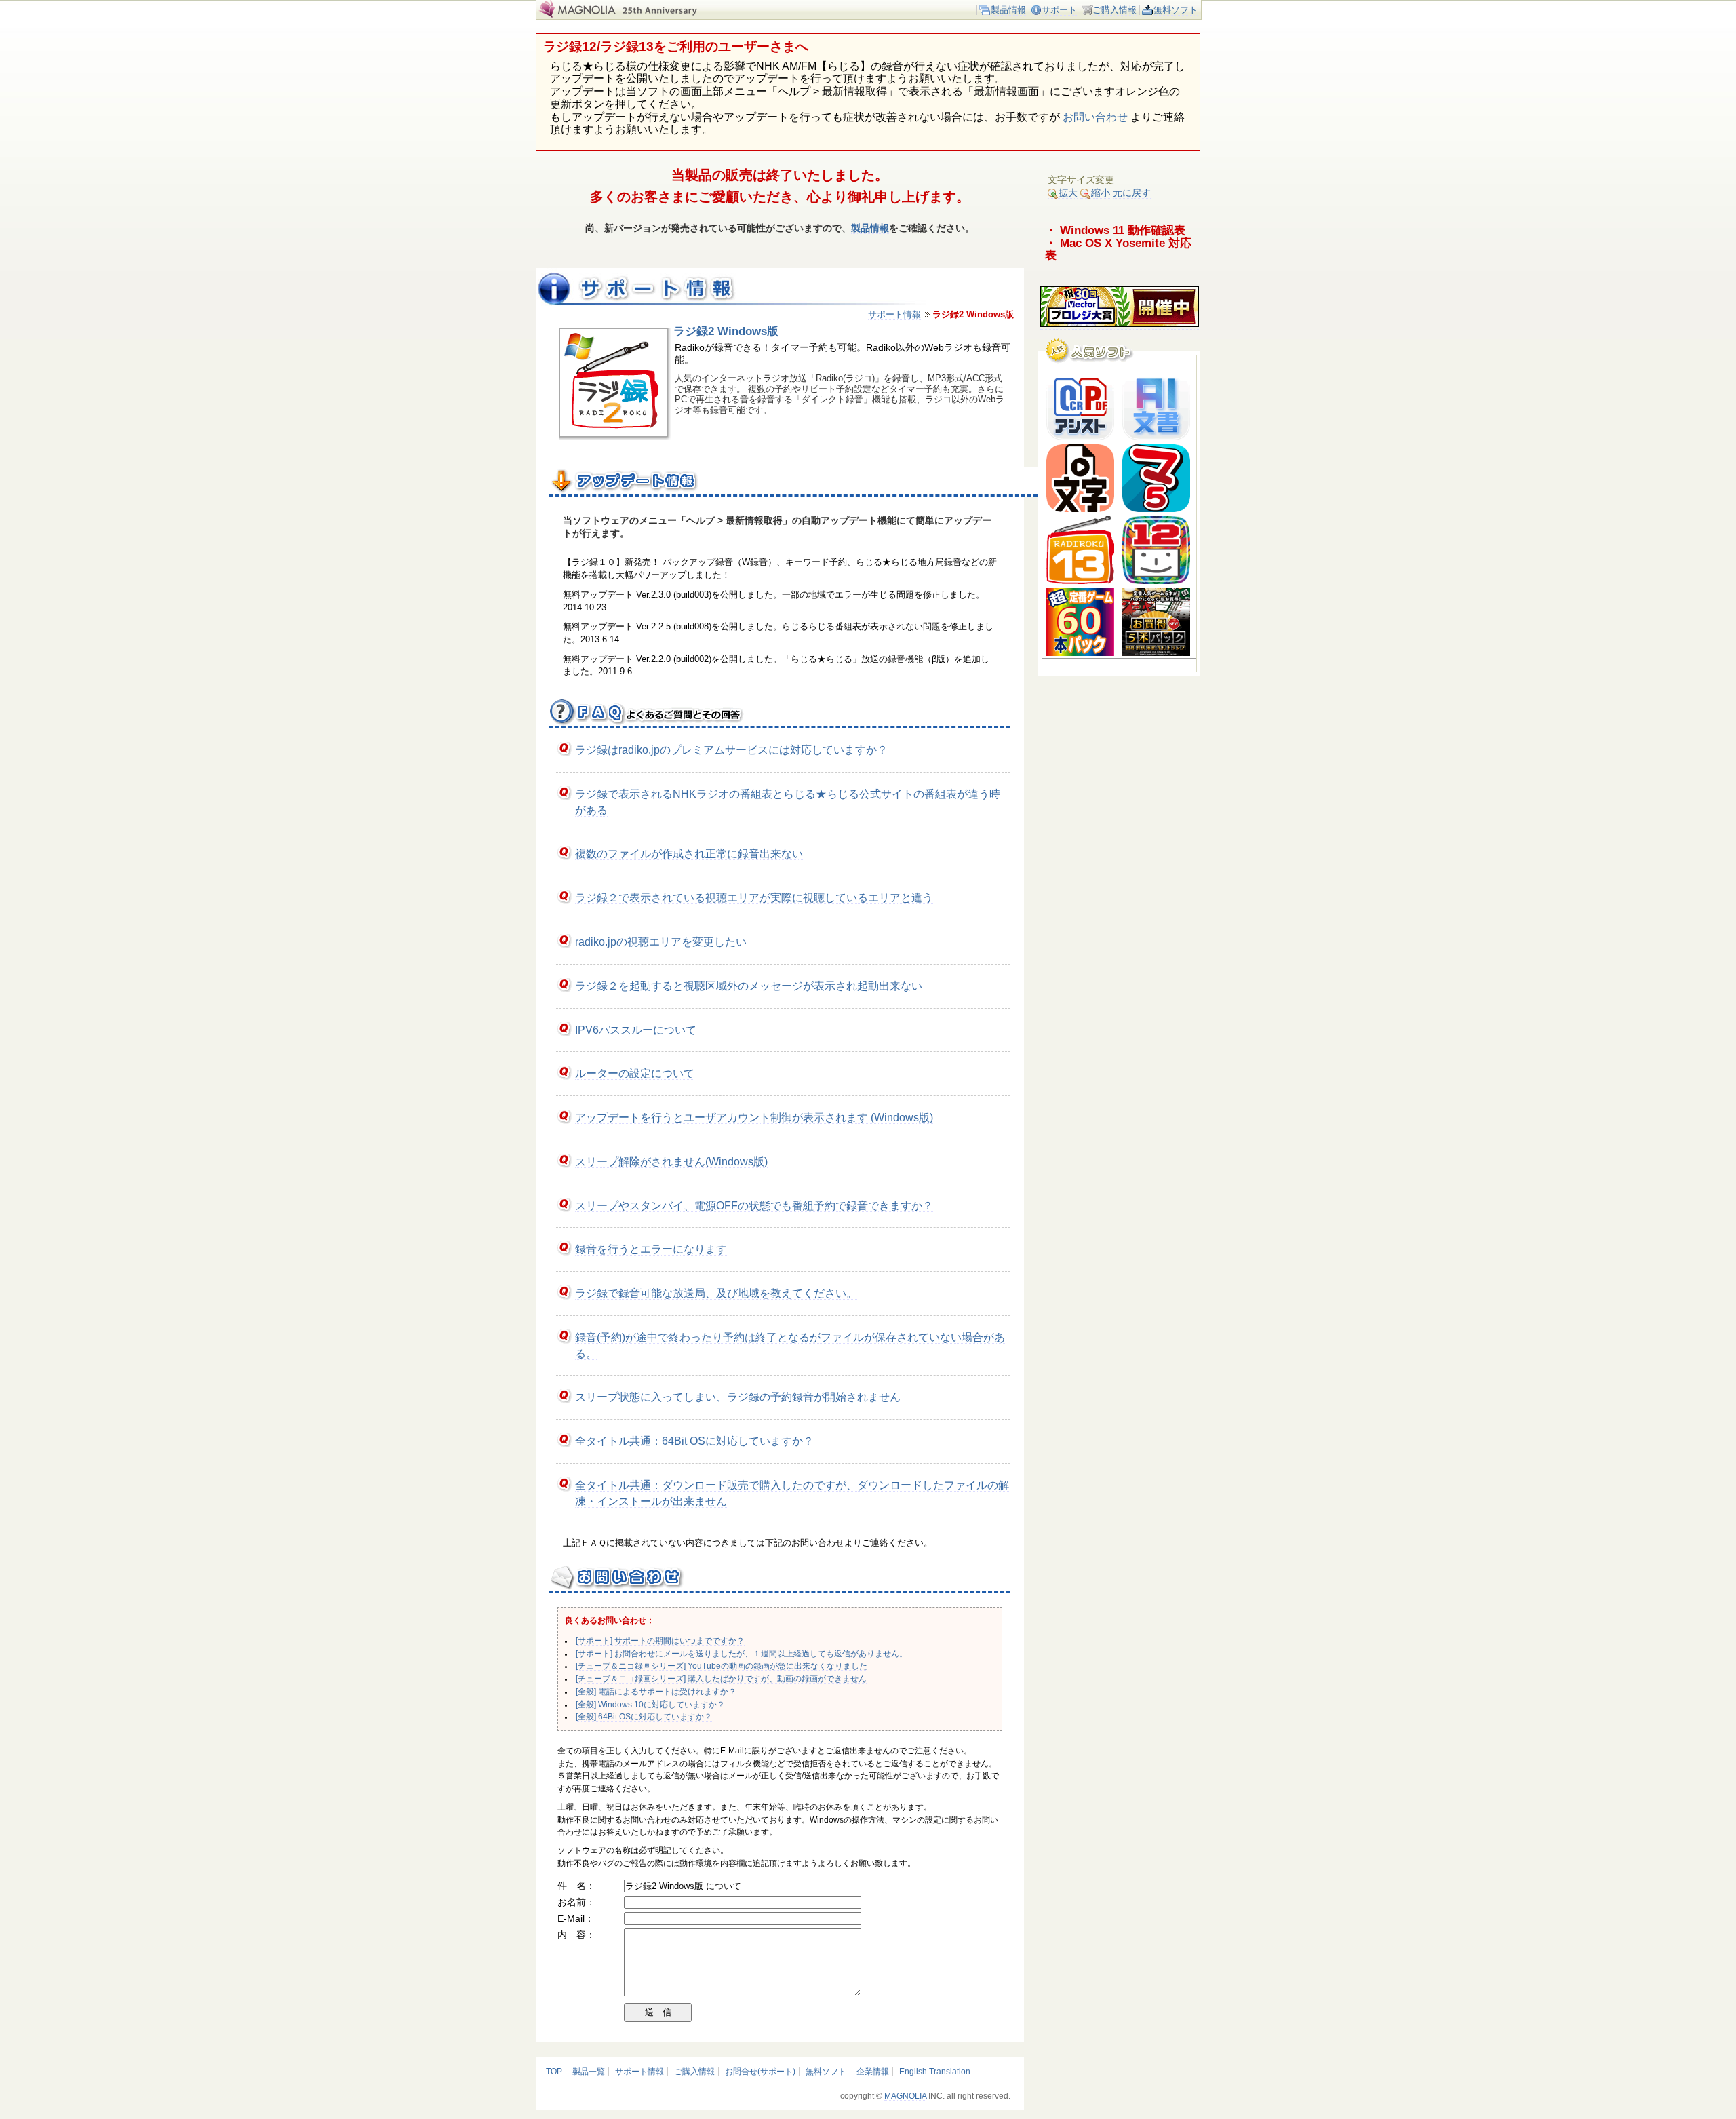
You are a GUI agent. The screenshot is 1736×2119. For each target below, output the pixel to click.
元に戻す (1132, 193)
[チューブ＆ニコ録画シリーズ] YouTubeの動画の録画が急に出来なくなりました (722, 1666)
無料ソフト (1176, 10)
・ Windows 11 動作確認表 (1115, 230)
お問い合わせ (1095, 117)
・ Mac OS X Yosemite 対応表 (1118, 249)
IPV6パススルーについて (636, 1030)
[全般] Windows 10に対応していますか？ (650, 1705)
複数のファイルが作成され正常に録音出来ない (689, 854)
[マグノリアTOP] (576, 15)
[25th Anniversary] (668, 15)
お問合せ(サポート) (760, 2072)
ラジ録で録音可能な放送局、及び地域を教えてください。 (716, 1293)
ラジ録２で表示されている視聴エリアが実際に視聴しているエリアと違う (754, 898)
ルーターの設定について (635, 1073)
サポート (1059, 10)
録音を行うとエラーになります (651, 1249)
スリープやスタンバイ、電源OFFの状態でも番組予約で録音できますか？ (754, 1206)
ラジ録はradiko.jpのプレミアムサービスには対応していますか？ (731, 750)
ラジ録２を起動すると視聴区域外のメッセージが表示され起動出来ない (749, 986)
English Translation (935, 2072)
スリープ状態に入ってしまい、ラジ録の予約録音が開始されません (738, 1397)
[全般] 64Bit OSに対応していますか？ (644, 1717)
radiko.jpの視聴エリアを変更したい (661, 942)
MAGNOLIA (905, 2096)
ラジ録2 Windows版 (726, 331)
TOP (554, 2072)
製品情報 (1008, 10)
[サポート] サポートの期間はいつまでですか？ (660, 1641)
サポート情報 (894, 314)
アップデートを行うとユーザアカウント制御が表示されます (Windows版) (754, 1117)
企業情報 (873, 2072)
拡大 (1068, 193)
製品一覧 (589, 2072)
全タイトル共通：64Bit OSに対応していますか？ (694, 1441)
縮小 (1101, 193)
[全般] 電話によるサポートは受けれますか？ (656, 1692)
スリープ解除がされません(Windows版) (671, 1162)
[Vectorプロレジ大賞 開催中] (1120, 324)
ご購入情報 (1114, 10)
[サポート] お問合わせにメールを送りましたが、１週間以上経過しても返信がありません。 (742, 1654)
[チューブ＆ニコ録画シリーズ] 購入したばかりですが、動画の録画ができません (721, 1679)
